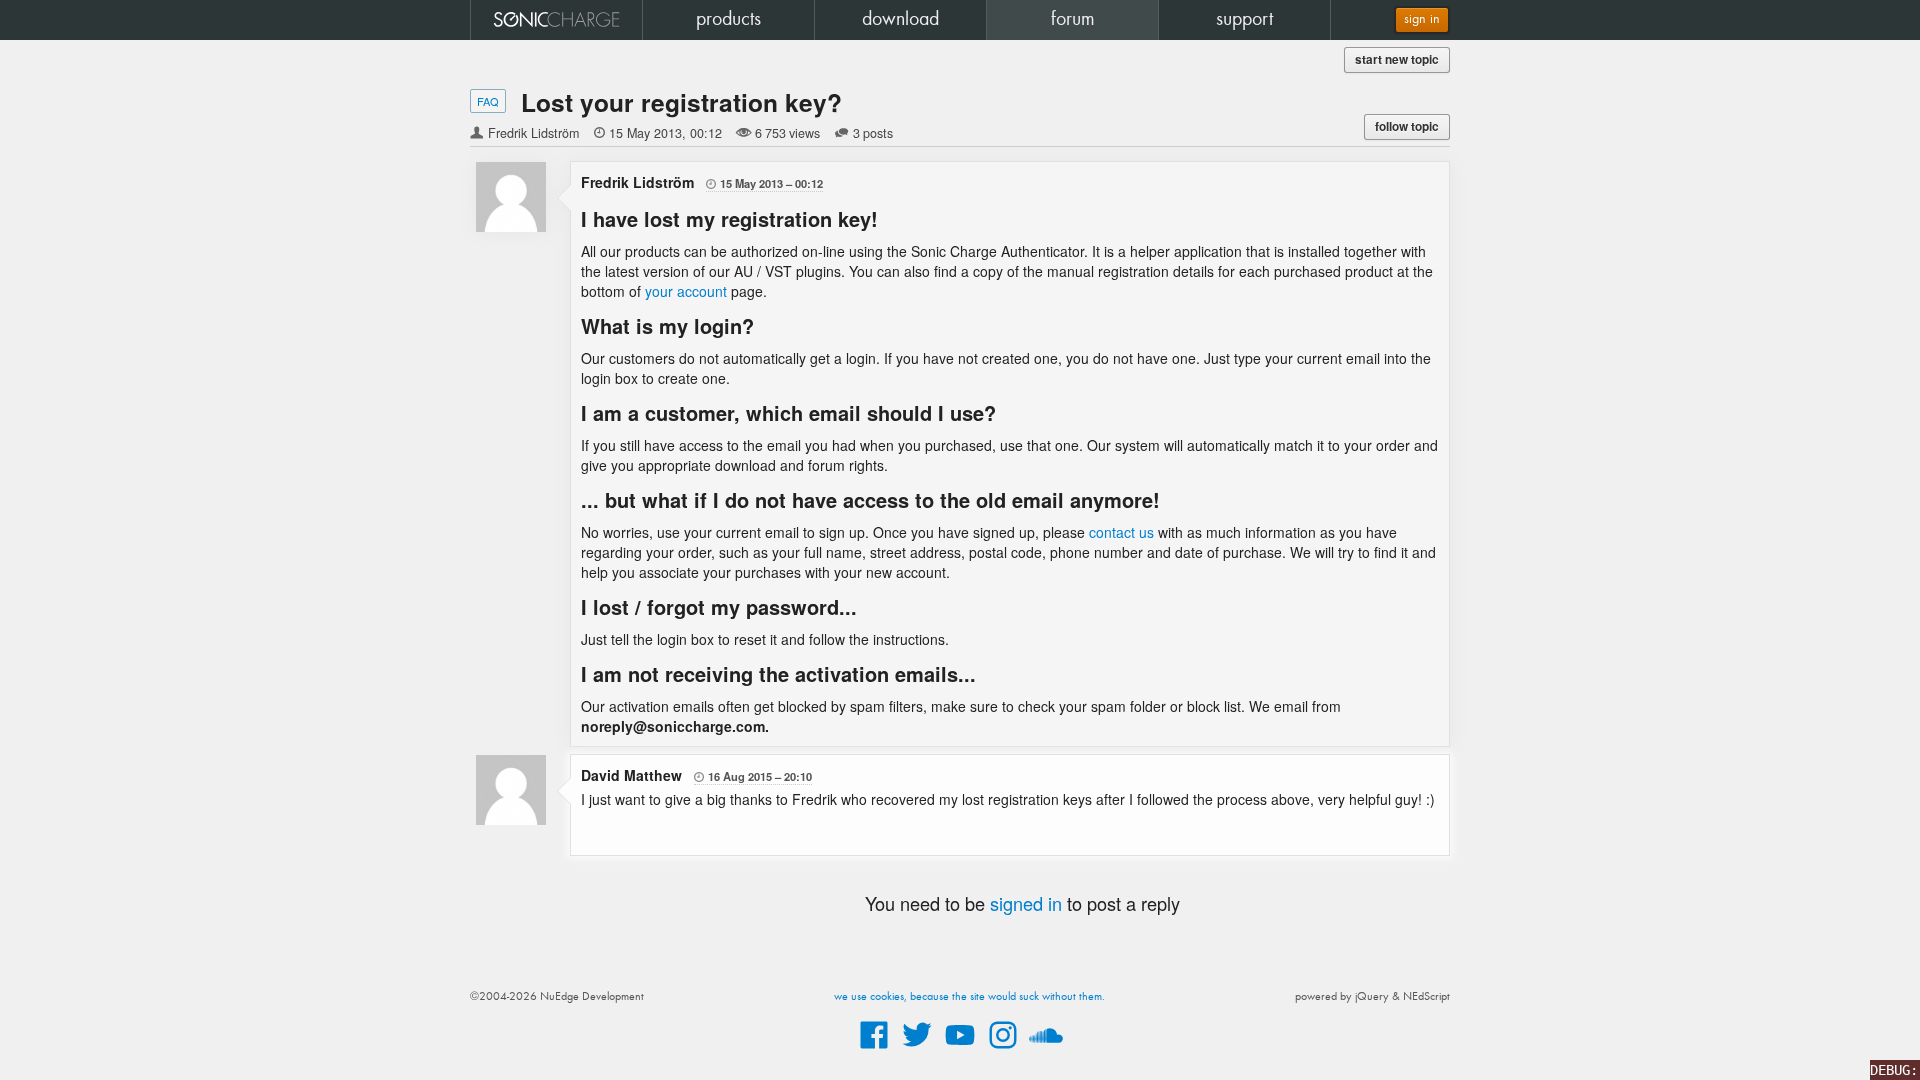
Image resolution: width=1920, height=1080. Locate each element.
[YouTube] (960, 1050)
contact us (1121, 532)
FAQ (488, 101)
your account (686, 291)
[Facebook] (874, 1050)
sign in (1422, 19)
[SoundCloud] (1046, 1050)
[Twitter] (917, 1050)
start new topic (1397, 59)
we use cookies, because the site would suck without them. (969, 997)
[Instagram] (1003, 1050)
